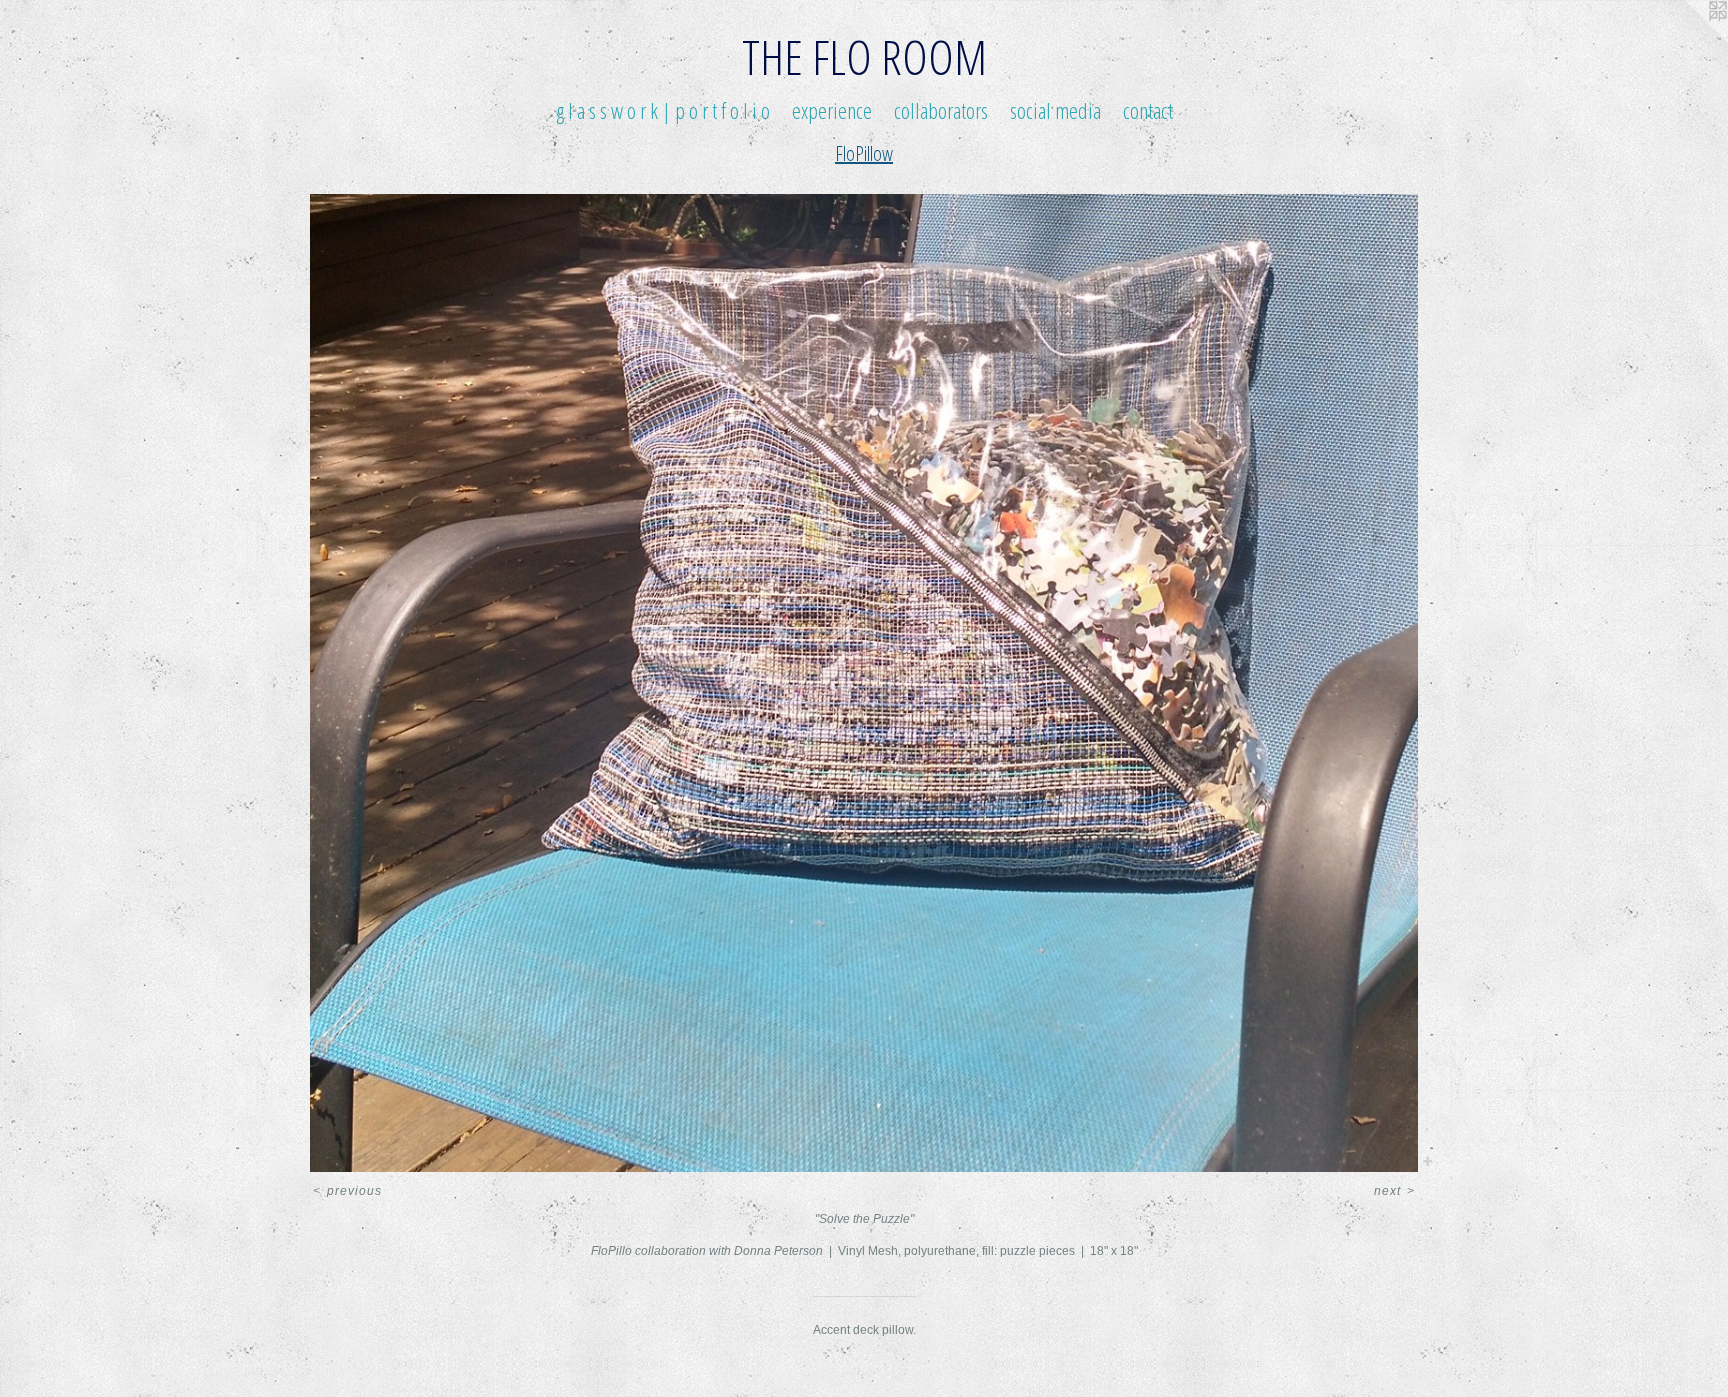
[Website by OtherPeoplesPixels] (1688, 40)
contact (1148, 110)
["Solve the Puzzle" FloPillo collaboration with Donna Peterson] (863, 683)
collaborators (941, 110)
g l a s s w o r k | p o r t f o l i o (663, 110)
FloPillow (864, 153)
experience (832, 110)
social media (1055, 110)
